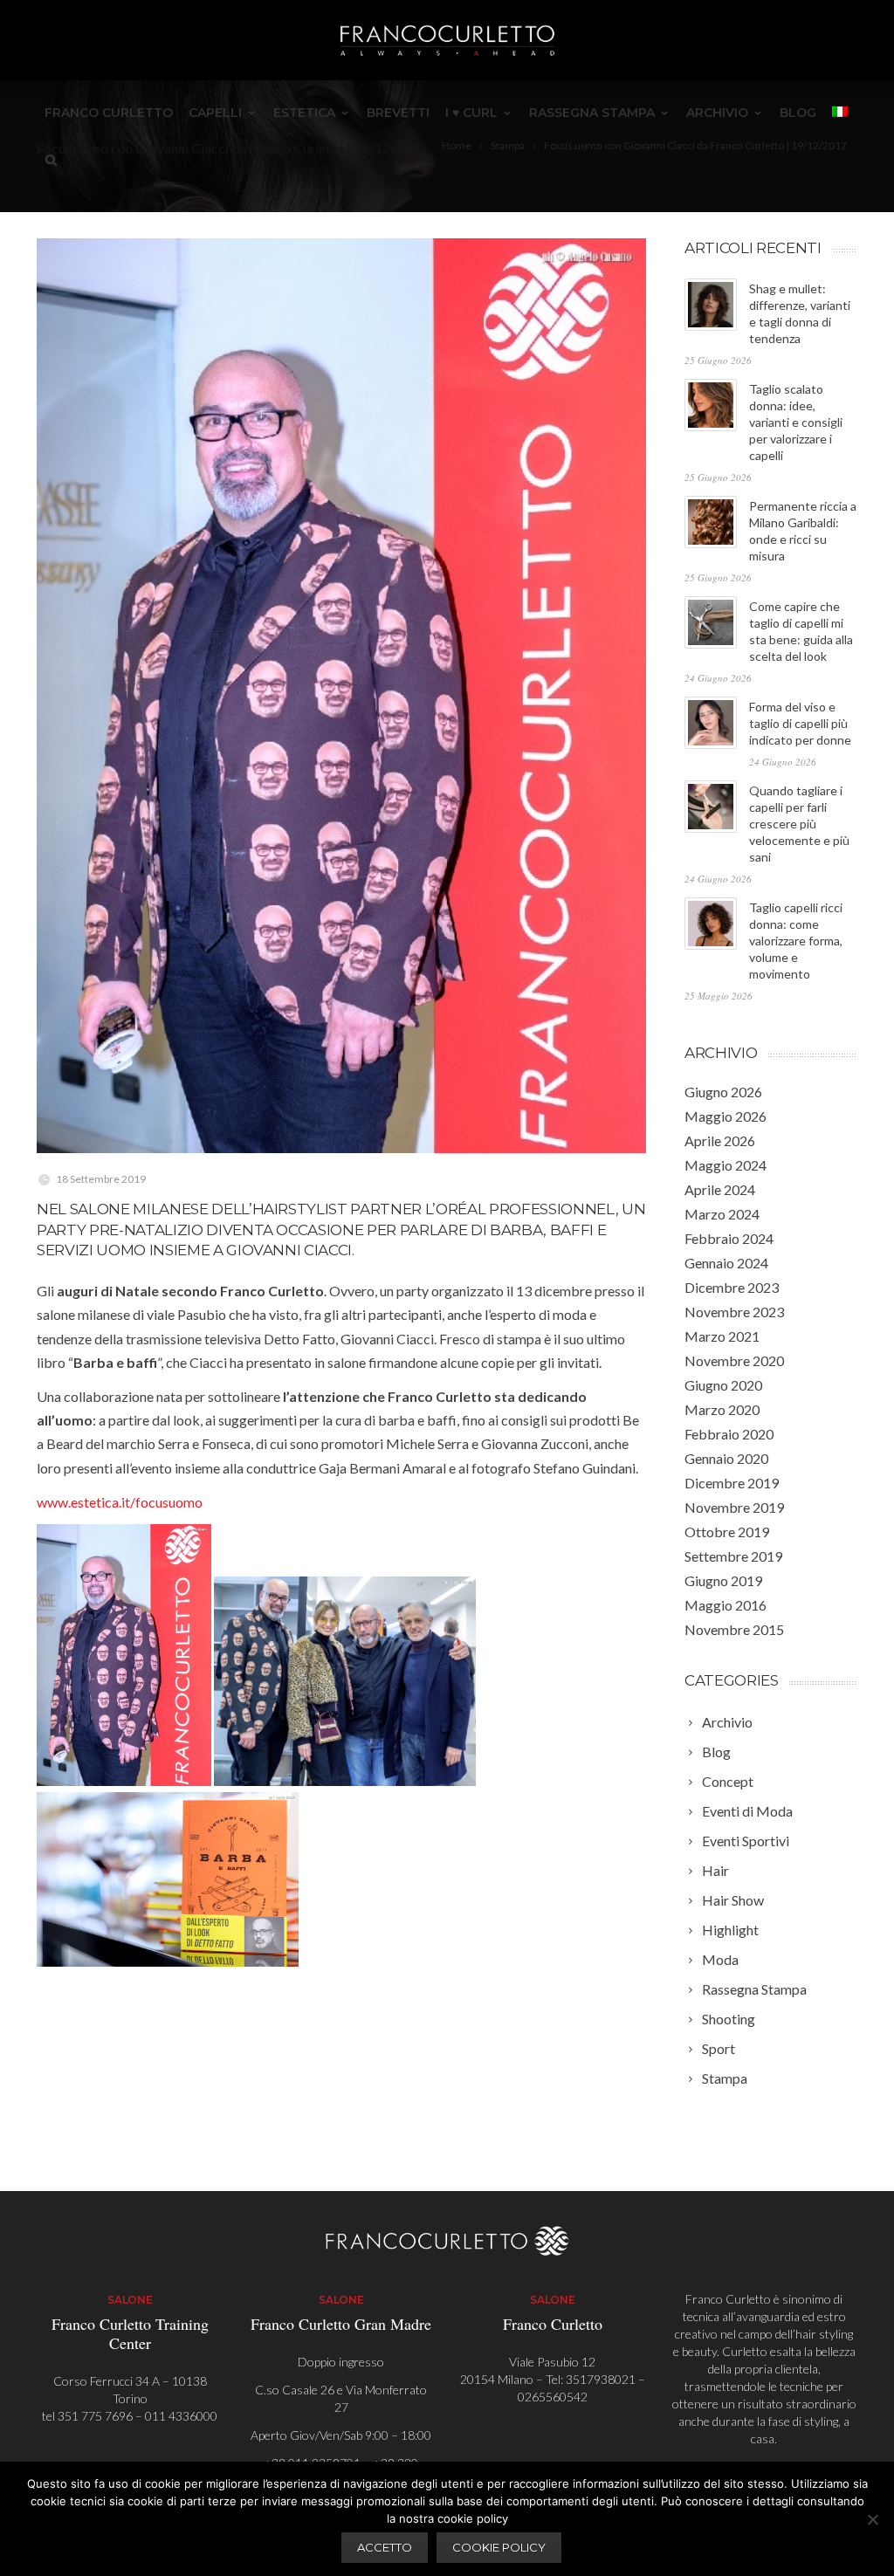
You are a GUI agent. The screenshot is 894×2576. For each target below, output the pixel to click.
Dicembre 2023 (732, 1287)
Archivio (717, 113)
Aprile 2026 (720, 1140)
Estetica (304, 113)
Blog (798, 113)
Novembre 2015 (734, 1629)
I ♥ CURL (471, 113)
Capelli (215, 113)
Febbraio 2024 (729, 1238)
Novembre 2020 (734, 1360)
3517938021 (601, 2379)
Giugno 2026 (723, 1092)
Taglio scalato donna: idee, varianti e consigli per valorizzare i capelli (796, 422)
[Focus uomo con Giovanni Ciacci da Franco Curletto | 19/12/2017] (341, 696)
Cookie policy (499, 2547)
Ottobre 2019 (727, 1532)
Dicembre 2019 (732, 1483)
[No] (872, 2519)
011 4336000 (181, 2416)
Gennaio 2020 (726, 1458)
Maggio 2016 (726, 1605)
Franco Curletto (109, 113)
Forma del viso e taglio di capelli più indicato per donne (800, 723)
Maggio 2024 (726, 1165)
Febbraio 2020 (729, 1434)
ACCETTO (385, 2547)
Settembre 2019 (733, 1556)
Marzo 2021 (722, 1336)
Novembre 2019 (734, 1507)
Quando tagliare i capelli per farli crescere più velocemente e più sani (799, 824)
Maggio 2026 (726, 1116)
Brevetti (398, 113)
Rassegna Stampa (592, 113)
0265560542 (553, 2397)
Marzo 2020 (722, 1409)
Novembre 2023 (734, 1312)
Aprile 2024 (720, 1189)
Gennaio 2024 (726, 1263)
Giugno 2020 (723, 1385)
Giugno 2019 (723, 1580)
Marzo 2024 (722, 1214)
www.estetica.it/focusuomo (120, 1502)
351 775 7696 (95, 2416)
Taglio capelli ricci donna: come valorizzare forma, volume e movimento (796, 941)
